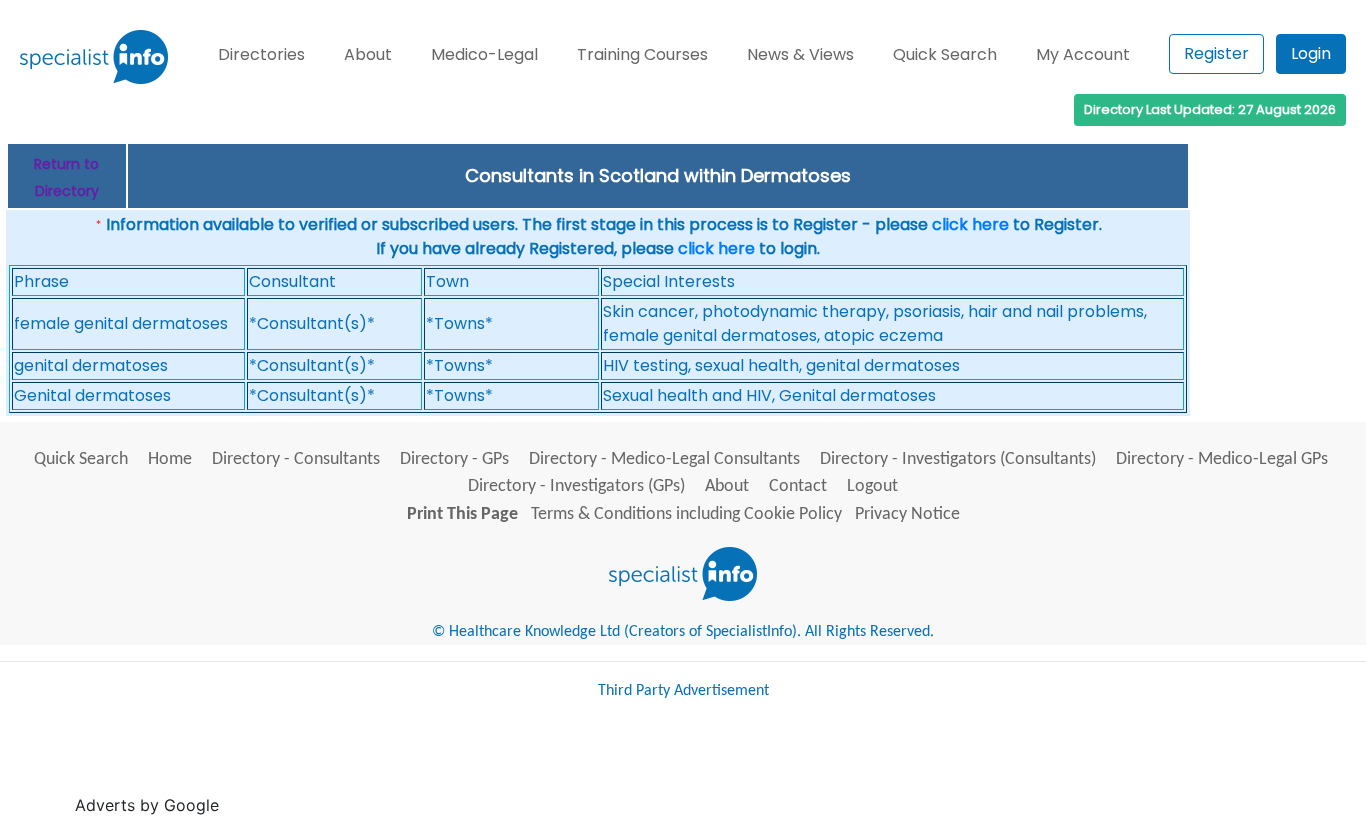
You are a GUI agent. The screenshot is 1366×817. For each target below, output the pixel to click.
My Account (1083, 54)
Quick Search (945, 54)
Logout (872, 486)
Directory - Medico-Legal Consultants (664, 459)
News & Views (800, 54)
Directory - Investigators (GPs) (576, 486)
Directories (261, 54)
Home (170, 459)
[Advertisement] (588, 766)
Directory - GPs (454, 459)
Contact (798, 486)
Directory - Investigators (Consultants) (958, 459)
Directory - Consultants (296, 459)
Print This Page (462, 514)
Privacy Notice (907, 514)
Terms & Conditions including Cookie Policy (686, 514)
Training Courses (642, 54)
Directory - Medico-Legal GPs (1222, 459)
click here (970, 224)
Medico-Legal (484, 54)
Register (1216, 53)
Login (1311, 53)
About (368, 54)
